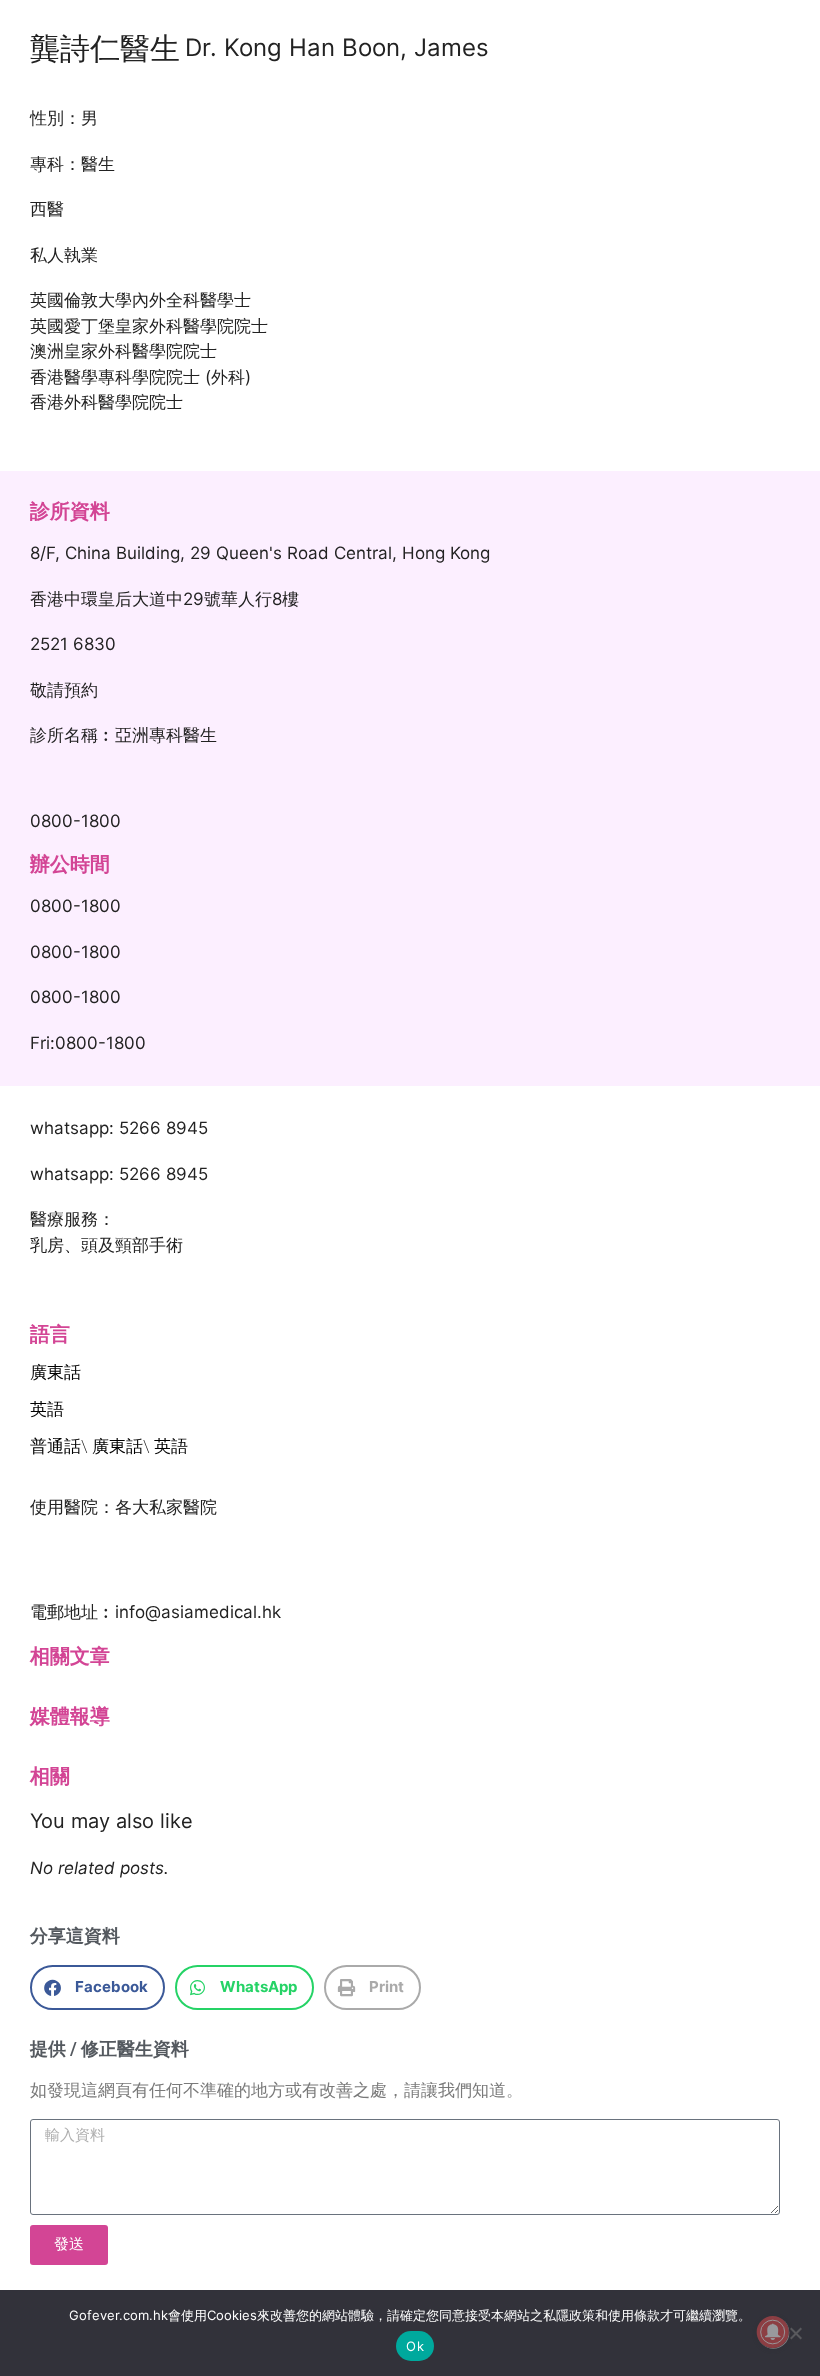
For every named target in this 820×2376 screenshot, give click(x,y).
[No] (795, 2333)
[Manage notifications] (773, 2332)
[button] (97, 1987)
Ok (415, 2346)
